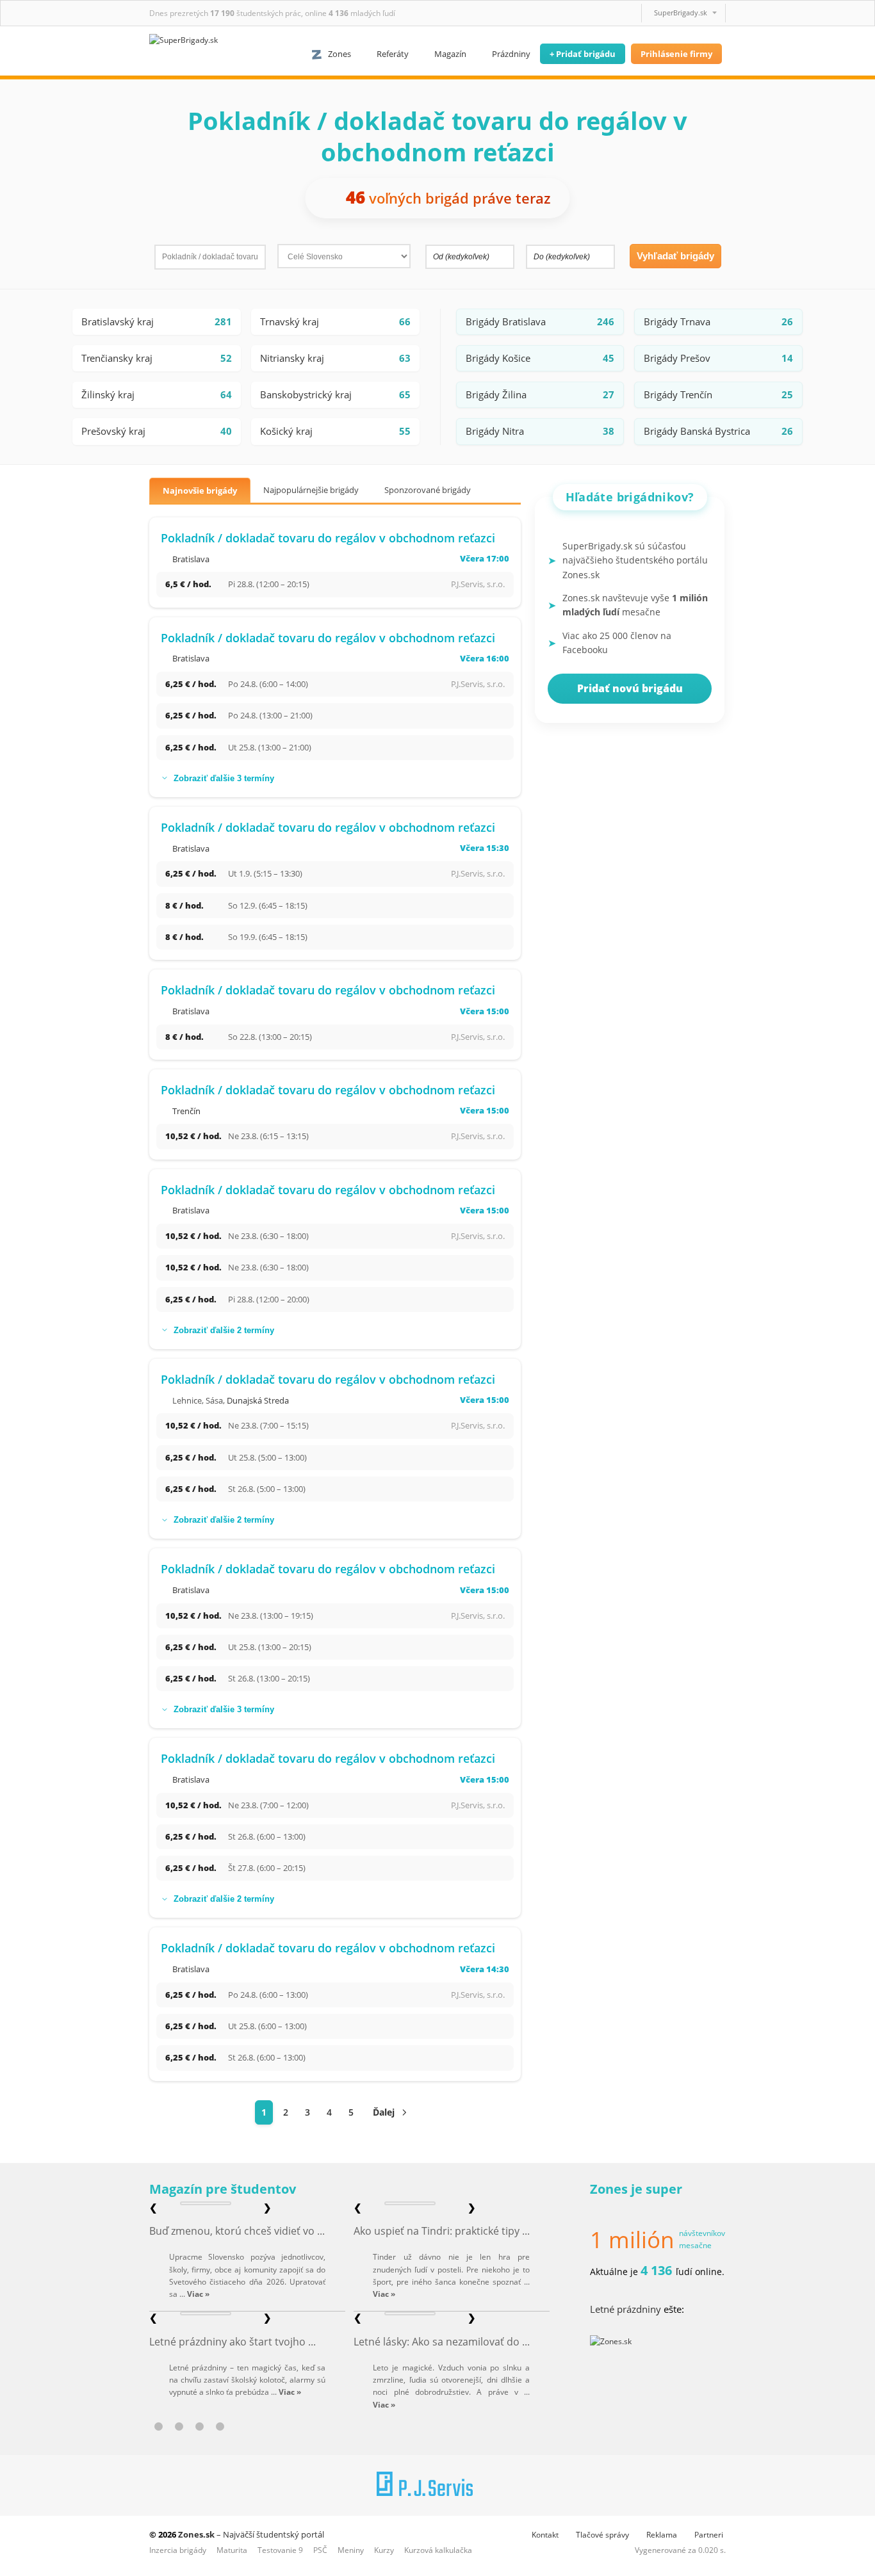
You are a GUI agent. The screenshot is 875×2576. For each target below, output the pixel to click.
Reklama (662, 2535)
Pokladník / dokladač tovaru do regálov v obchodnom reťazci (328, 538)
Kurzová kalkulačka (438, 2550)
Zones (339, 54)
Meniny (351, 2550)
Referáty (393, 54)
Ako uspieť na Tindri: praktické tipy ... (442, 2231)
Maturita (232, 2550)
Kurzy (384, 2550)
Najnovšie (200, 490)
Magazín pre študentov (223, 2189)
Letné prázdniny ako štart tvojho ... (233, 2342)
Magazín (450, 54)
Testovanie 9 (280, 2550)
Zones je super (636, 2189)
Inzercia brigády (178, 2550)
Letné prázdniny (626, 2309)
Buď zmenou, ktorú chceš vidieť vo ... (237, 2231)
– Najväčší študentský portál (251, 2534)
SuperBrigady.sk (681, 12)
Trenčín (186, 1111)
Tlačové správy (602, 2535)
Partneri (709, 2535)
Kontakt (545, 2535)
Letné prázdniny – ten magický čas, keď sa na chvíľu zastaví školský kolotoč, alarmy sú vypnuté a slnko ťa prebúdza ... (248, 2380)
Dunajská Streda (258, 1400)
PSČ (320, 2550)
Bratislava (191, 559)
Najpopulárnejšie (311, 490)
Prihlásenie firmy (676, 54)
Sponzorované (428, 490)
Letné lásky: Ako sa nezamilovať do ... (442, 2342)
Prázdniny (511, 54)
